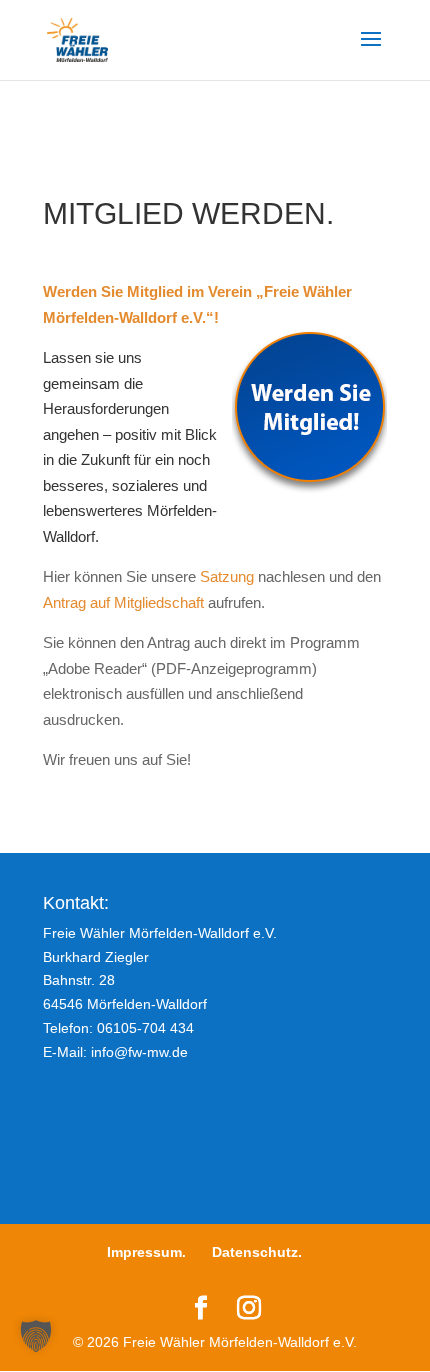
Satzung (227, 576)
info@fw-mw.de (139, 1052)
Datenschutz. (257, 1252)
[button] (36, 1336)
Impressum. (146, 1252)
